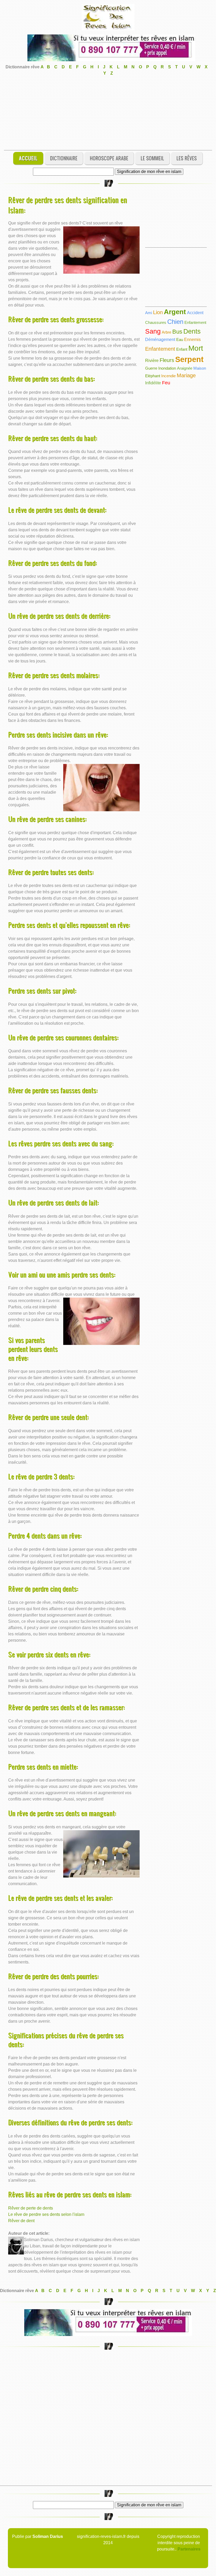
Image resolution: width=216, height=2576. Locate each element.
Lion (158, 312)
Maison (200, 368)
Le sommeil (152, 158)
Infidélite (153, 383)
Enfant (182, 349)
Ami (149, 313)
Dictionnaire (64, 158)
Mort (196, 348)
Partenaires (189, 2549)
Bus (177, 332)
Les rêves (187, 158)
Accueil (28, 158)
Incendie (168, 376)
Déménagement (160, 340)
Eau (180, 340)
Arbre (166, 332)
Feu (166, 383)
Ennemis (192, 340)
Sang (153, 331)
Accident (195, 313)
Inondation (167, 368)
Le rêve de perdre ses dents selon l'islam (46, 2214)
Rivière (152, 361)
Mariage (186, 375)
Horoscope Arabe (109, 158)
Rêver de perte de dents (31, 2208)
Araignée (185, 368)
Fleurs (167, 360)
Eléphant (153, 376)
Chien (175, 322)
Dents (192, 331)
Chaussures (156, 322)
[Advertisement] (108, 113)
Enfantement (195, 322)
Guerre (151, 368)
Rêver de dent (21, 2221)
